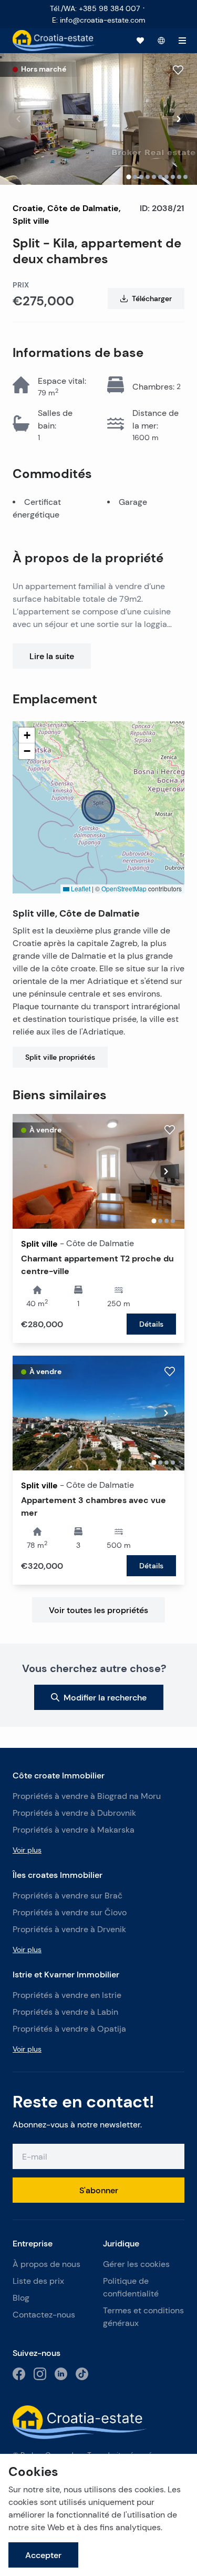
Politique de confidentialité (131, 2287)
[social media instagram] (40, 2374)
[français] (161, 41)
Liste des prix (38, 2281)
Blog (21, 2298)
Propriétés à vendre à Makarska (74, 1830)
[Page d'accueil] (54, 41)
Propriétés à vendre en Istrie (67, 1995)
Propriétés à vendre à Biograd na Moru (87, 1796)
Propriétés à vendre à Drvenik (69, 1929)
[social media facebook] (19, 2374)
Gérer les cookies (136, 2264)
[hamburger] (182, 41)
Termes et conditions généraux (143, 2317)
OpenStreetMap (124, 888)
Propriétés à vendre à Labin (65, 2012)
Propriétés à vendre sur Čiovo (70, 1912)
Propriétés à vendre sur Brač (68, 1896)
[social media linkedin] (61, 2374)
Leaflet (80, 888)
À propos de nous (46, 2264)
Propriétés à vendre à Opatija (69, 2029)
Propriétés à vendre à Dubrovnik (74, 1813)
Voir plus (27, 1850)
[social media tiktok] (82, 2374)
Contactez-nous (44, 2315)
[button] (98, 807)
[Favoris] (140, 41)
